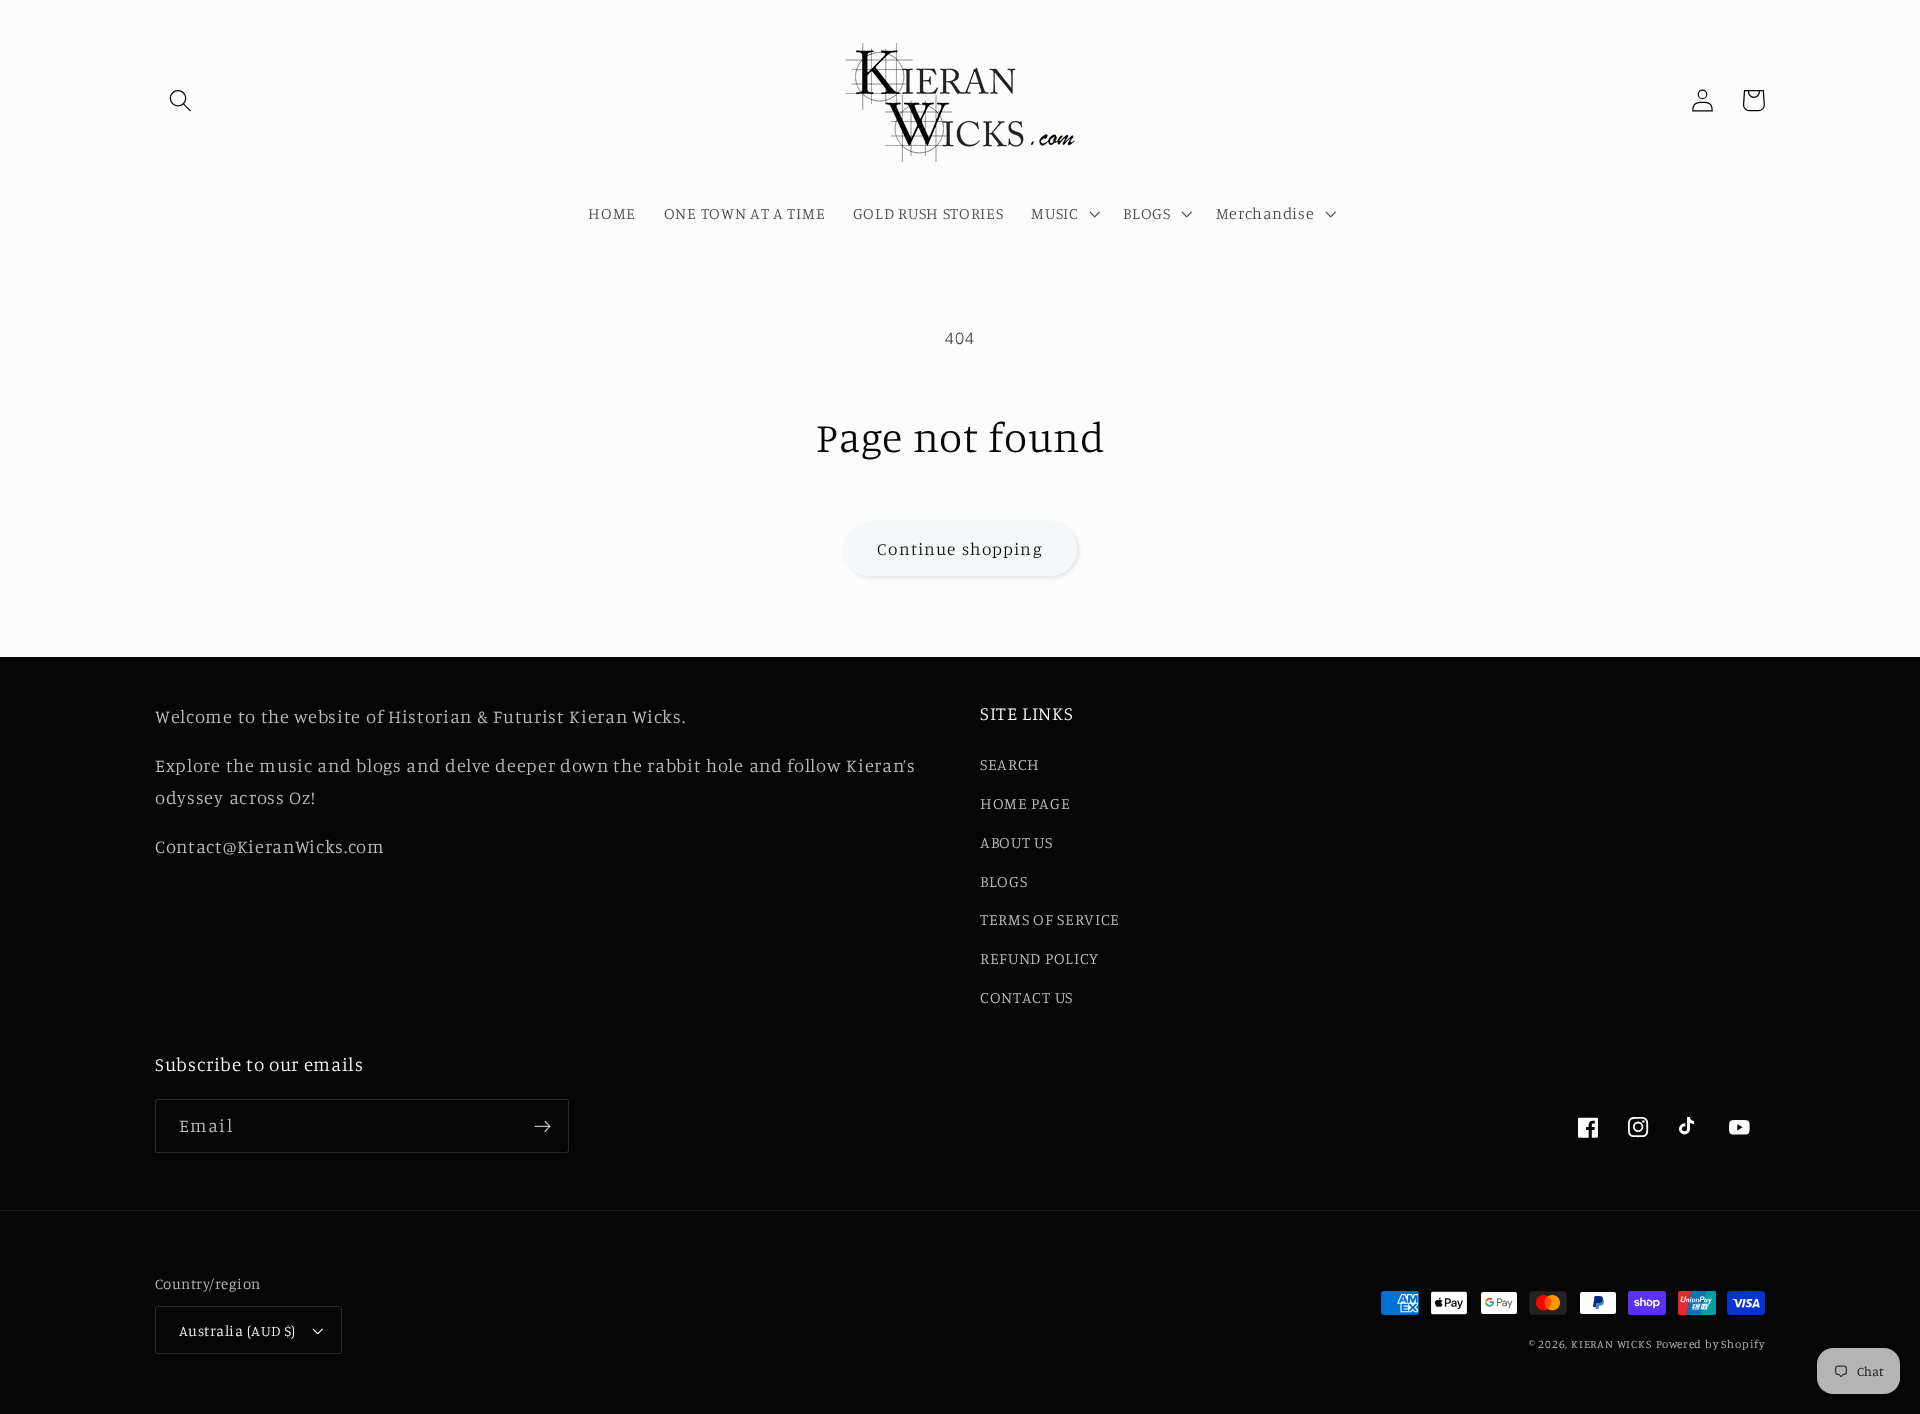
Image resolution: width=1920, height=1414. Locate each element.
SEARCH (1010, 764)
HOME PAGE (1025, 803)
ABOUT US (1016, 842)
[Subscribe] (542, 1126)
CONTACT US (1026, 997)
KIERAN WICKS (1611, 1344)
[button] (180, 100)
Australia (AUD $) (237, 1330)
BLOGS (1003, 881)
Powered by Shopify (1711, 1344)
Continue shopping (960, 548)
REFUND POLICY (1039, 958)
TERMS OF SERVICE (1050, 919)
